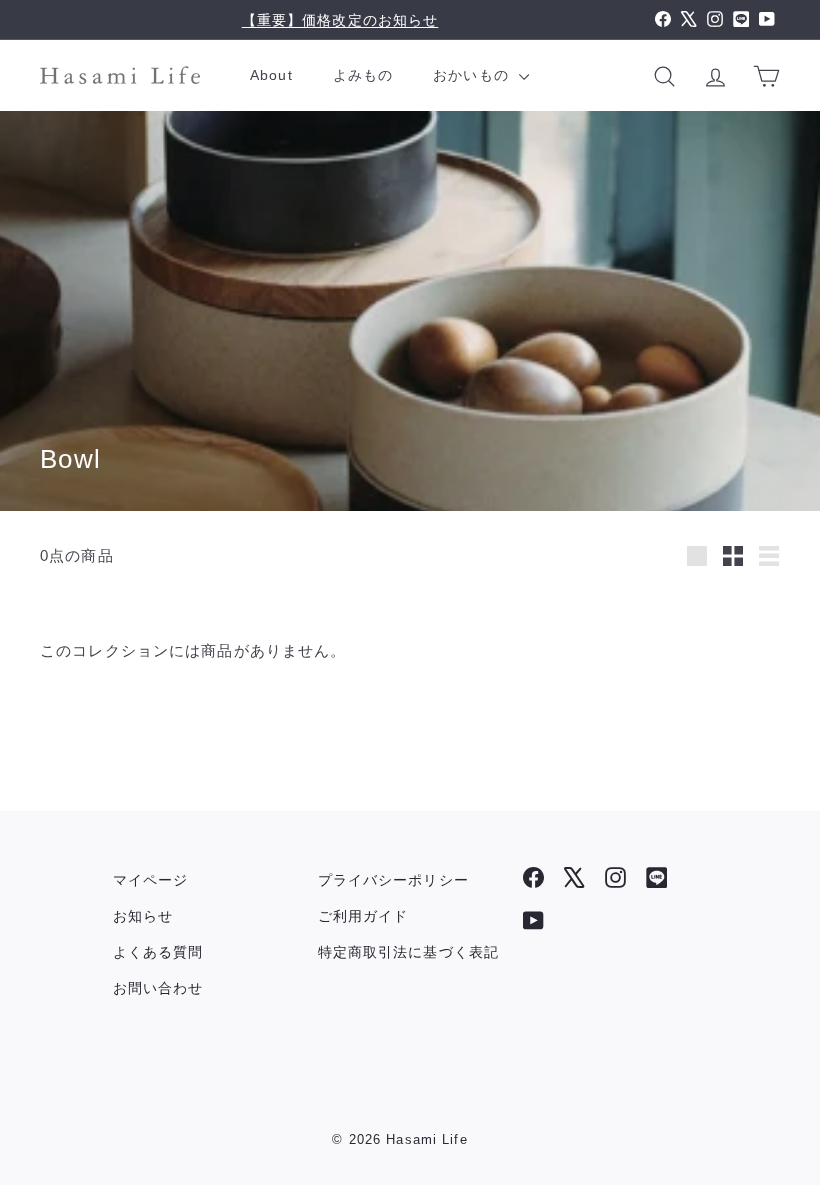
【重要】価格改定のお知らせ (340, 20)
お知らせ (143, 916)
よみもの (363, 75)
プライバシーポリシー (393, 880)
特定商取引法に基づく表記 (409, 952)
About (271, 75)
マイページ (151, 880)
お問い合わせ (158, 988)
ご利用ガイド (363, 916)
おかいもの (473, 75)
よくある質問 (158, 952)
